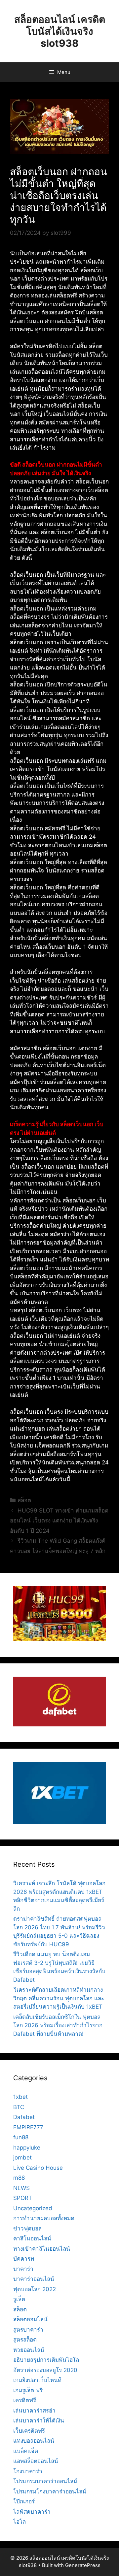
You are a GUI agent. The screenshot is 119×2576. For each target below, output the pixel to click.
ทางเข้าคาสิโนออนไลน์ (42, 2249)
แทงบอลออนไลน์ (34, 2441)
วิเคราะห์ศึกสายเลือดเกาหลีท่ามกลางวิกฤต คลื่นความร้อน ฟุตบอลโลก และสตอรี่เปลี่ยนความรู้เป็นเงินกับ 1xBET (59, 1998)
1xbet (20, 2097)
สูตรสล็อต (25, 2340)
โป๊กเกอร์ (24, 2501)
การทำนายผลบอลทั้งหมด (44, 2218)
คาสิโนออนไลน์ (32, 2238)
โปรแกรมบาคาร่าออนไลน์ (45, 2481)
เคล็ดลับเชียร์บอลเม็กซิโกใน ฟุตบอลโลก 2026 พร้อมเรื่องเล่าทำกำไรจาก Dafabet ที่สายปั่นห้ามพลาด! (58, 2025)
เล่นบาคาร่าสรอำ (34, 2411)
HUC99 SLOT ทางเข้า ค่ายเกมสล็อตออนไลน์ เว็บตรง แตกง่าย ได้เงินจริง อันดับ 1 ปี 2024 (59, 1521)
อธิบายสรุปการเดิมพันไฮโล (46, 2360)
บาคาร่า (23, 2269)
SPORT (23, 2198)
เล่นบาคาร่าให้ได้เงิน (39, 2420)
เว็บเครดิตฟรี (29, 2431)
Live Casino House (38, 2168)
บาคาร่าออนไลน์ (34, 2279)
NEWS (21, 2188)
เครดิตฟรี (25, 2400)
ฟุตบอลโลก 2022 (35, 2289)
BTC (19, 2107)
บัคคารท (24, 2259)
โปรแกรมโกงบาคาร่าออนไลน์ (50, 2491)
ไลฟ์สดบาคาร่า (32, 2512)
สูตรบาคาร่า (28, 2330)
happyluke (27, 2148)
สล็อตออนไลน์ (30, 2319)
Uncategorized (33, 2208)
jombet (22, 2157)
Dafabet (24, 2117)
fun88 (21, 2137)
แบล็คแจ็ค (26, 2451)
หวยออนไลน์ (29, 2350)
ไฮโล (20, 2522)
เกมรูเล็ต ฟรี (28, 2390)
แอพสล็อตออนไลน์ (36, 2461)
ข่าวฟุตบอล (27, 2228)
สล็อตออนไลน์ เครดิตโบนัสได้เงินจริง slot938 (60, 31)
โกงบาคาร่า (28, 2471)
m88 (19, 2178)
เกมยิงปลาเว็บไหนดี (37, 2380)
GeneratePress (83, 2565)
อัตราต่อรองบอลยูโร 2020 (45, 2370)
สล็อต (24, 1500)
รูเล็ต (19, 2299)
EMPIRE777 (28, 2127)
